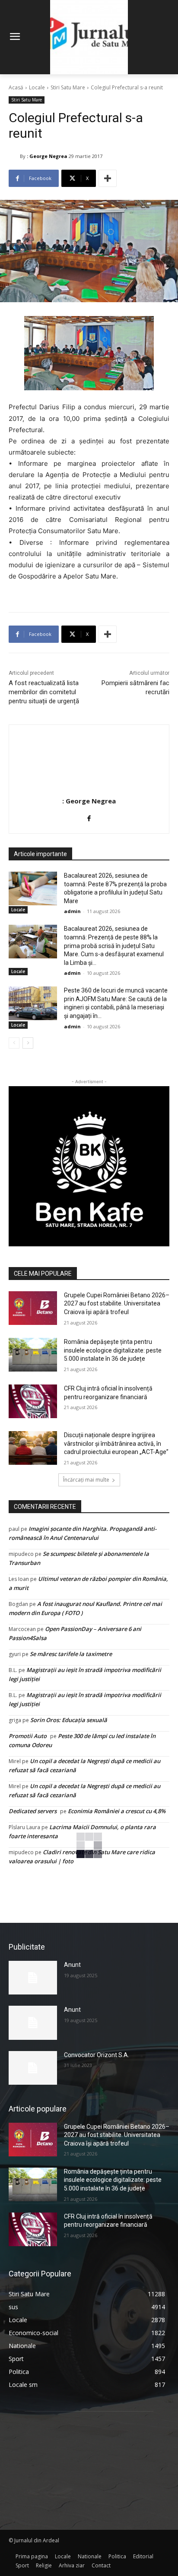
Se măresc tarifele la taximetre (71, 1654)
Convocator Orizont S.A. (97, 2055)
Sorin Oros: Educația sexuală (69, 1720)
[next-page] (28, 1043)
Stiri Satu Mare (68, 87)
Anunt (72, 1965)
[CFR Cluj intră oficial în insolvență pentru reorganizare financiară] (33, 1401)
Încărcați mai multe (86, 1480)
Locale (37, 87)
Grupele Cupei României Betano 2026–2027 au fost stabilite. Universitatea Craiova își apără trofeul (117, 1304)
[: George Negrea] (14, 156)
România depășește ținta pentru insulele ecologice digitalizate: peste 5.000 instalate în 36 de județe (113, 1350)
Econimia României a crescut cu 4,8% (117, 1811)
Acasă (16, 87)
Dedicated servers (33, 1811)
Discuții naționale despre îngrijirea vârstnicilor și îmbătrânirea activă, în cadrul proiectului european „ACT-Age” (116, 1443)
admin (72, 911)
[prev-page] (14, 1043)
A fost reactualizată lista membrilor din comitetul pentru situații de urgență (44, 692)
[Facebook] (89, 817)
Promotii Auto (28, 1736)
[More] (108, 178)
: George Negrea (47, 156)
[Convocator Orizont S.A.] (33, 2068)
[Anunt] (33, 1978)
